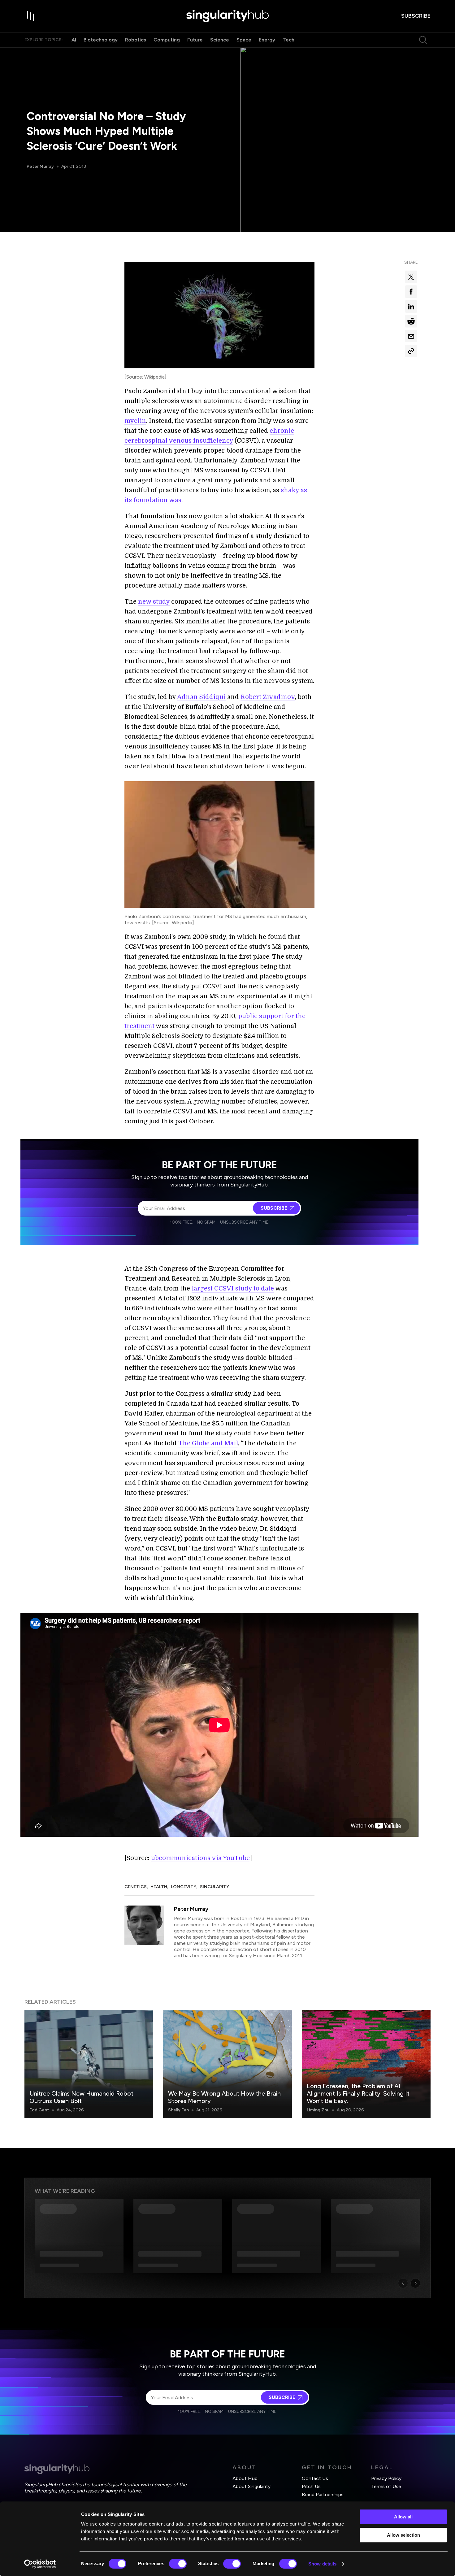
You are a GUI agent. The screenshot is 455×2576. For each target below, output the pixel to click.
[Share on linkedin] (411, 306)
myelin (135, 421)
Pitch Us (311, 2486)
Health (159, 1887)
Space (244, 40)
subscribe (416, 16)
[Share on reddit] (411, 321)
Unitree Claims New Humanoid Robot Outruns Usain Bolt (81, 2097)
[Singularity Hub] (227, 16)
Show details (322, 2564)
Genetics (136, 1887)
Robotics (136, 40)
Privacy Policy (386, 2478)
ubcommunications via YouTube (200, 1858)
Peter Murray (40, 166)
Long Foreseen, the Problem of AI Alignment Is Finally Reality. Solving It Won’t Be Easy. (358, 2093)
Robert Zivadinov (268, 697)
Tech (288, 40)
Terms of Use (386, 2486)
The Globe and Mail (208, 1443)
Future (195, 40)
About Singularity (251, 2486)
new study (154, 602)
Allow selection (403, 2535)
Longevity (184, 1887)
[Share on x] (411, 277)
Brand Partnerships (323, 2494)
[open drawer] (31, 16)
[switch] (178, 2564)
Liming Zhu (318, 2110)
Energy (267, 40)
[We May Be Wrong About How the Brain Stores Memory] (227, 2064)
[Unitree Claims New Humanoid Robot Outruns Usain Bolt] (89, 2064)
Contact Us (315, 2478)
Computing (167, 40)
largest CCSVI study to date (233, 1288)
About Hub (245, 2478)
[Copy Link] (411, 351)
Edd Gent (39, 2110)
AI (74, 40)
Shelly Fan (178, 2110)
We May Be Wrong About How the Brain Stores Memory (224, 2097)
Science (220, 40)
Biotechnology (101, 40)
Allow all (403, 2517)
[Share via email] (411, 336)
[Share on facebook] (411, 292)
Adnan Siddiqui (201, 697)
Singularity (214, 1887)
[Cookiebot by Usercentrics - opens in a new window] (40, 2564)
